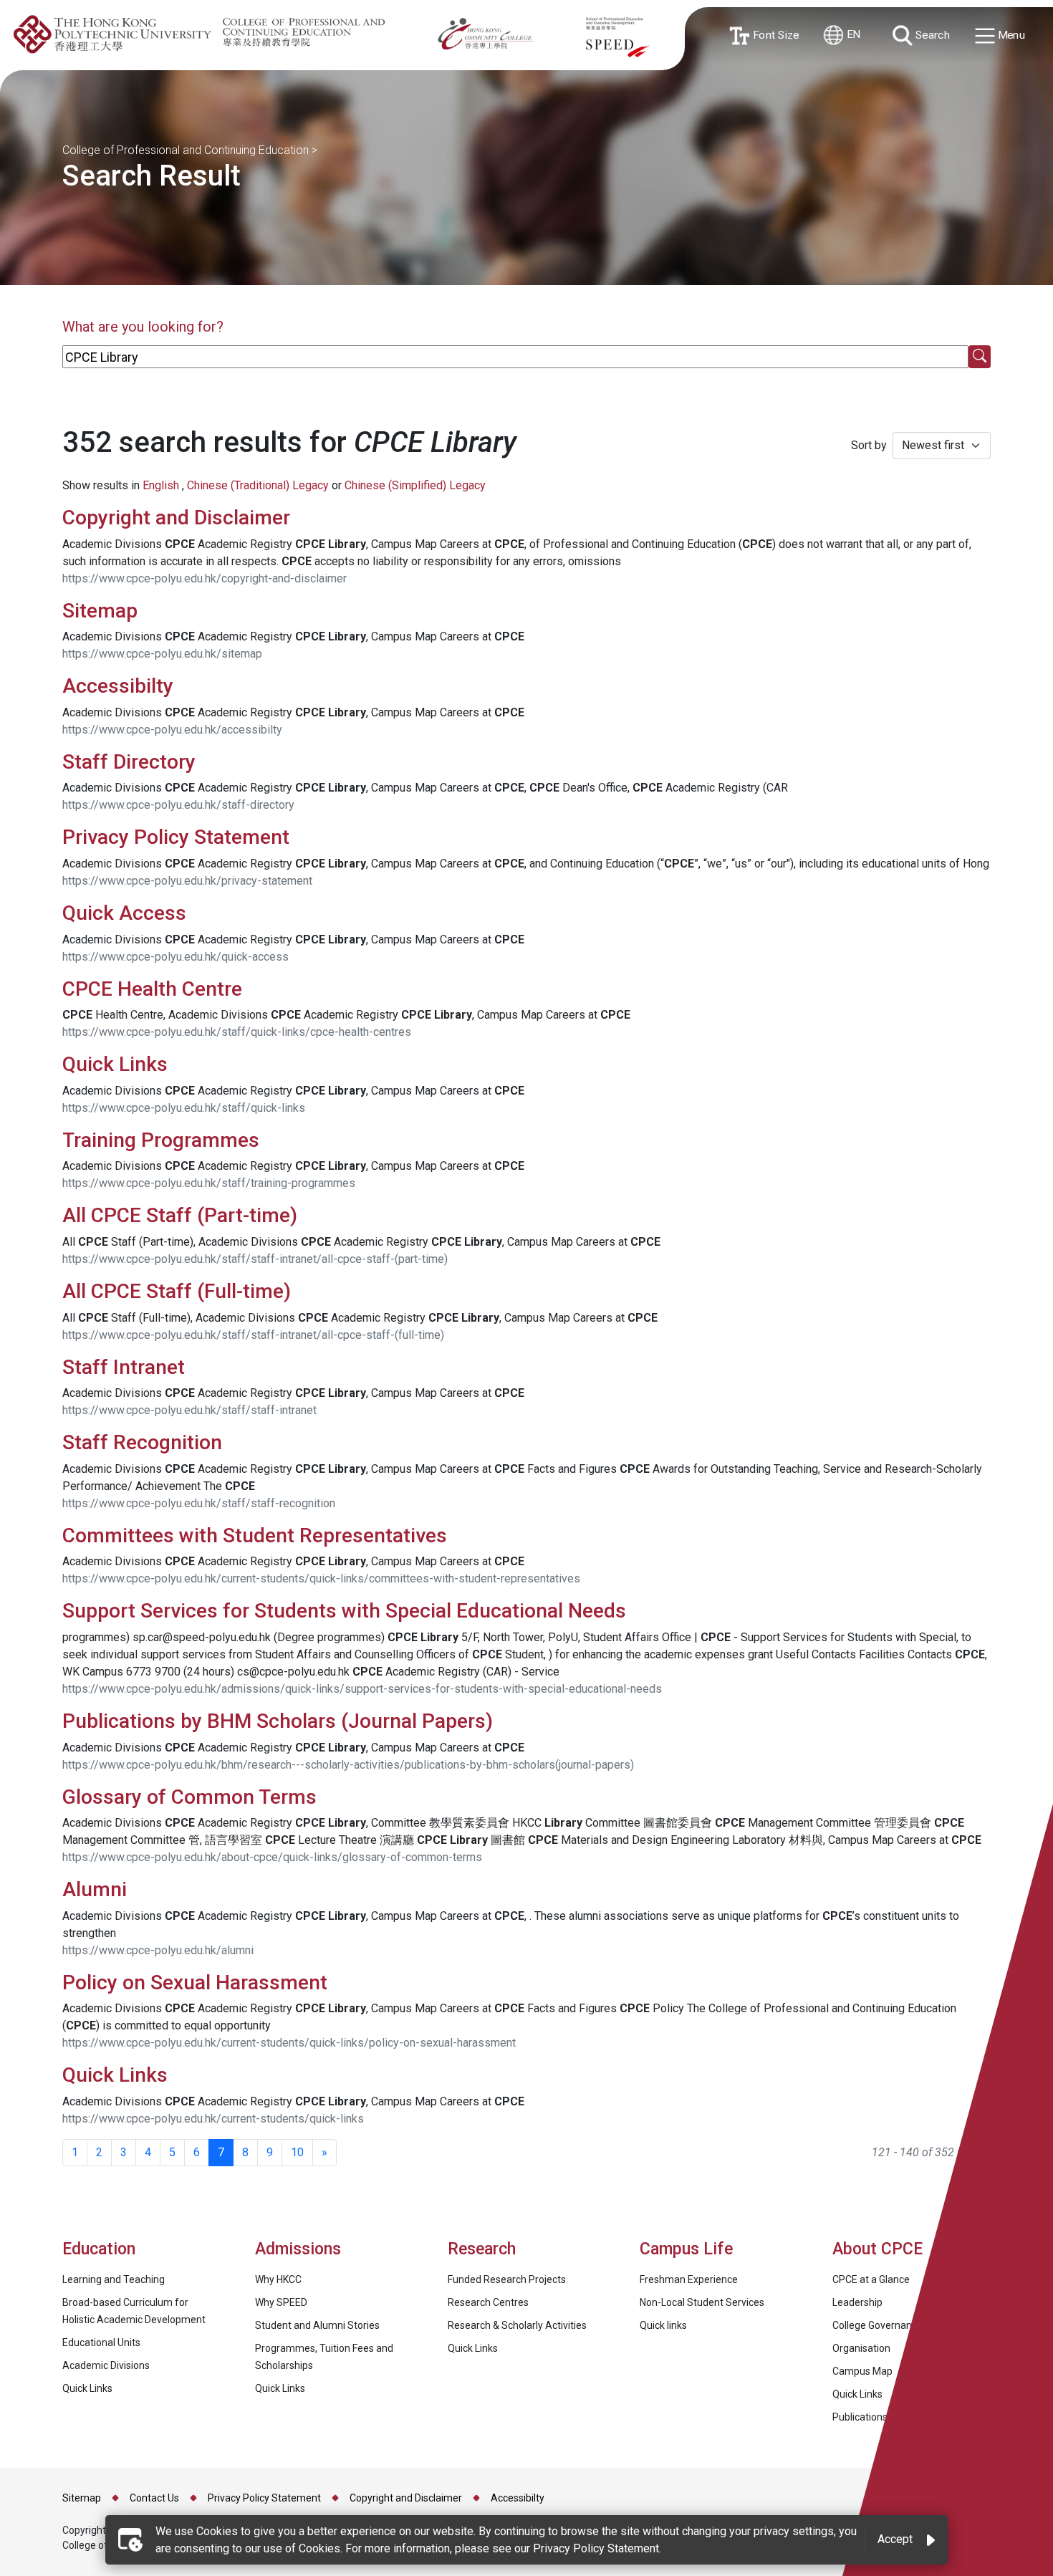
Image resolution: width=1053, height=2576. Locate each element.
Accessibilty (118, 686)
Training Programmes (163, 1140)
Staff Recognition (142, 1442)
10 (297, 2152)
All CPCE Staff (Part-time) (180, 1215)
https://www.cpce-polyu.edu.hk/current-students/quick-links (213, 2119)
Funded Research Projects (507, 2279)
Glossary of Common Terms (189, 1797)
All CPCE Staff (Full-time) (177, 1291)
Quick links (663, 2325)
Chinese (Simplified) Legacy (415, 485)
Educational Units (101, 2342)
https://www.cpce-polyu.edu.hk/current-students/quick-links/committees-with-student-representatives (321, 1578)
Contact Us (154, 2498)
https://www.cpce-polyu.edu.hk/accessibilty (172, 730)
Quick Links (117, 1064)
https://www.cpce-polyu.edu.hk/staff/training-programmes (209, 1183)
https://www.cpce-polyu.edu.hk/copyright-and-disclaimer (205, 578)
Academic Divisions (106, 2365)
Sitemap (100, 611)
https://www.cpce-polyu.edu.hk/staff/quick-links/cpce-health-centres (237, 1032)
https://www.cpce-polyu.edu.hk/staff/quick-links (184, 1108)
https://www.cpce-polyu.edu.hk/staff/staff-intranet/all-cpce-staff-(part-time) (255, 1259)
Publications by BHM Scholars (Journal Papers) (278, 1721)
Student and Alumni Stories (317, 2325)
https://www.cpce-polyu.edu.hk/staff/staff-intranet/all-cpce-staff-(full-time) (253, 1335)
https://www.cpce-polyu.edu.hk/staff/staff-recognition (199, 1503)
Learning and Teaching (114, 2279)
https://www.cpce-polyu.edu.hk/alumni (158, 1950)
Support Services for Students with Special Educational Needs (344, 1611)
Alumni (95, 1889)
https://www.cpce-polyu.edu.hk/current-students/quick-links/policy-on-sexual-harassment (289, 2043)
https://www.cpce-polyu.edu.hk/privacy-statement (187, 881)
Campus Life (686, 2249)
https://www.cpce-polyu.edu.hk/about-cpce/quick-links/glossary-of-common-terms (272, 1857)
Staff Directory (129, 762)
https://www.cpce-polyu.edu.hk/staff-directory (178, 805)
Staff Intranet (124, 1367)
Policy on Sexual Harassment (195, 1983)
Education (99, 2249)
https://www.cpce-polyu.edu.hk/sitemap (162, 654)
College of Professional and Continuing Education (186, 150)
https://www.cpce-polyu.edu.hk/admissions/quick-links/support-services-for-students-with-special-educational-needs (362, 1689)
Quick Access (124, 913)
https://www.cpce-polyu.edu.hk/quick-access (175, 957)
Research (482, 2249)
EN (852, 35)
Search (931, 35)
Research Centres (488, 2302)
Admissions (300, 2249)
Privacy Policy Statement (176, 837)
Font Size (773, 35)
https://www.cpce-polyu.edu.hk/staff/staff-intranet (189, 1410)
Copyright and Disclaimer (176, 518)
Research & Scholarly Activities (517, 2325)
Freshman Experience (689, 2279)
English (161, 485)
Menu (1010, 35)
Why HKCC (278, 2279)
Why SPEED (281, 2302)
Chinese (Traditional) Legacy (258, 485)
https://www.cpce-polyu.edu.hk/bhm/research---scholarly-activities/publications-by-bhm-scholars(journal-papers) (348, 1765)
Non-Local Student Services (702, 2302)
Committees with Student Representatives (255, 1535)
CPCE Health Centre (152, 989)
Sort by (869, 445)
